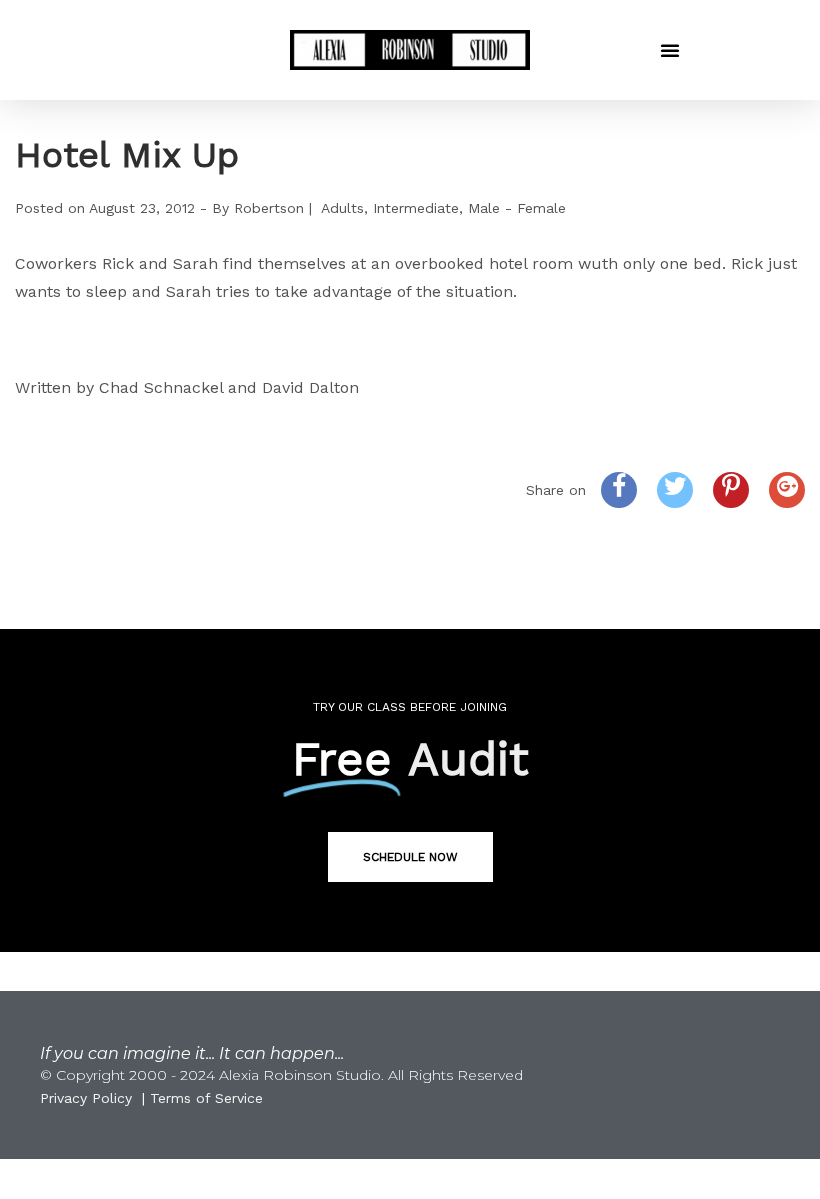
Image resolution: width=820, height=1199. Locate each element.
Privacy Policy (86, 1098)
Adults (342, 208)
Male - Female (517, 208)
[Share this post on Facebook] (619, 490)
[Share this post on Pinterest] (731, 490)
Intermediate (416, 208)
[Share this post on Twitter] (675, 490)
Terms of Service (206, 1098)
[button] (670, 50)
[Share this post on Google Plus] (787, 490)
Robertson (269, 208)
